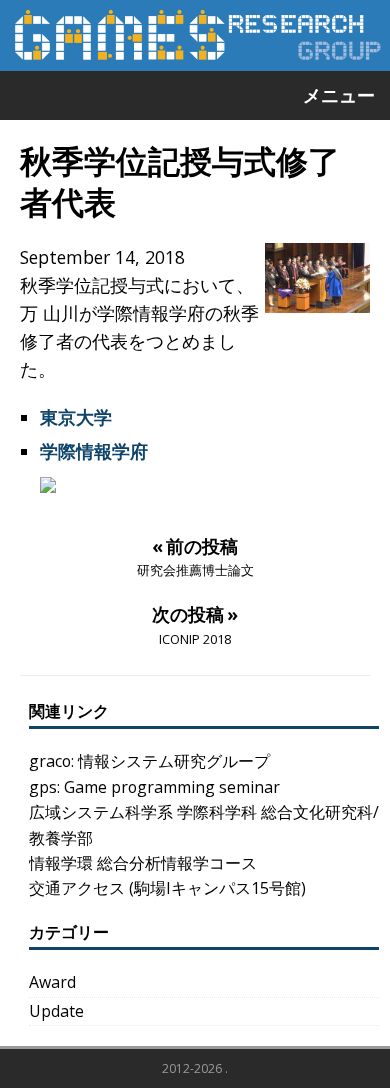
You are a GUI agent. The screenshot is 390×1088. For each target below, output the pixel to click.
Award (52, 982)
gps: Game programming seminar (154, 787)
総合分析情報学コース (177, 863)
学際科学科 (217, 812)
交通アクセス (77, 888)
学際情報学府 (94, 451)
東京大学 (76, 417)
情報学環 (61, 863)
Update (56, 1011)
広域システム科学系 (101, 812)
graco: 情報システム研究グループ (149, 761)
